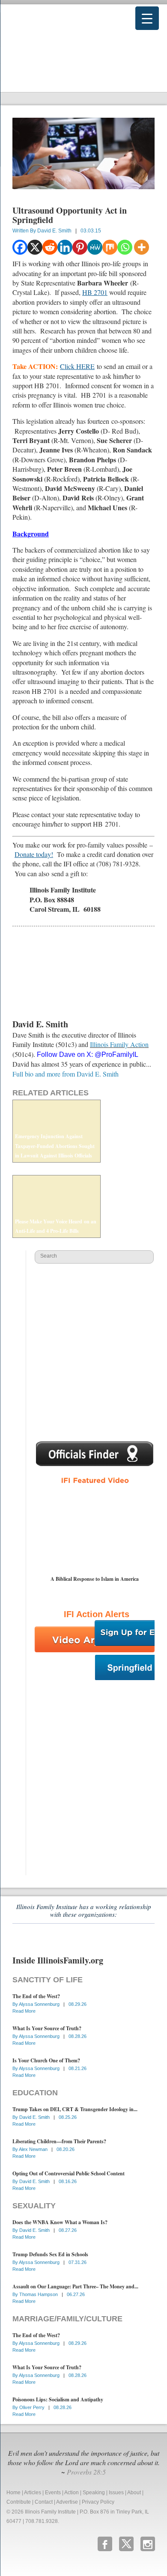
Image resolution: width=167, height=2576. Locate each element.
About (134, 2493)
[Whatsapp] (125, 247)
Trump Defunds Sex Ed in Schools (50, 2254)
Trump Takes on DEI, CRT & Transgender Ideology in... (75, 2109)
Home (13, 2493)
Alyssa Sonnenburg (40, 2004)
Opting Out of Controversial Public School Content (69, 2173)
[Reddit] (50, 247)
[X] (35, 247)
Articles (33, 2493)
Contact (44, 2502)
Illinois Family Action (119, 1044)
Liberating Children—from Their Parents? (59, 2141)
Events (53, 2493)
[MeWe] (95, 247)
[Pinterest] (80, 247)
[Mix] (110, 247)
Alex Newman (34, 2149)
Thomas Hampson (39, 2294)
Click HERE (77, 366)
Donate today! (34, 854)
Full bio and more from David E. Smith (66, 1074)
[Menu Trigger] (147, 18)
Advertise (67, 2502)
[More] (142, 247)
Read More (24, 2011)
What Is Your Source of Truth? (47, 2028)
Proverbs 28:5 (86, 2472)
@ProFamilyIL (116, 1054)
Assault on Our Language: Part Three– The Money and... (75, 2286)
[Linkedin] (65, 247)
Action (72, 2493)
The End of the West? (36, 1996)
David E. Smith (54, 231)
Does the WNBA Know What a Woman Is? (60, 2222)
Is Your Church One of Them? (46, 2060)
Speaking (94, 2493)
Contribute (19, 2502)
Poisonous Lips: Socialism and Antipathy (58, 2399)
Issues (116, 2493)
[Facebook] (20, 247)
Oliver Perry (33, 2407)
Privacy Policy (98, 2502)
